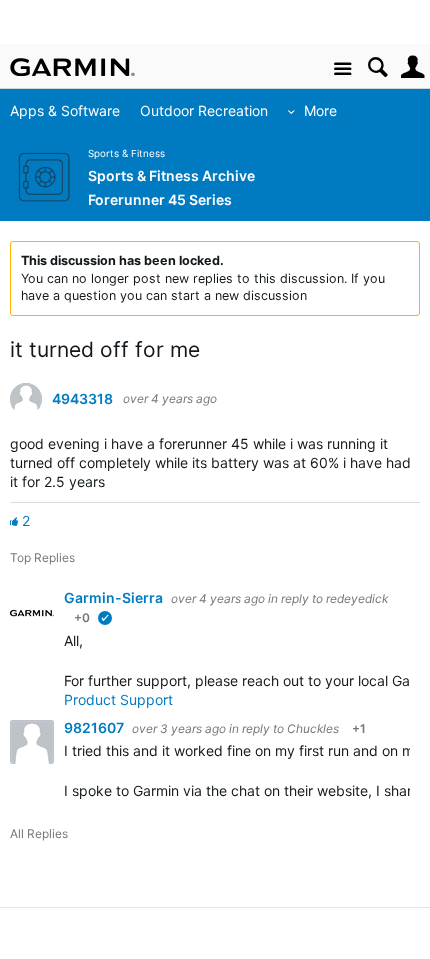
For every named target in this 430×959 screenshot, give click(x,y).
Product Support (118, 699)
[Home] (72, 67)
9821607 (95, 727)
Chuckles (313, 728)
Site (342, 69)
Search (377, 67)
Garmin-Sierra (115, 597)
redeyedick (357, 598)
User (412, 67)
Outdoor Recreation (204, 110)
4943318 (82, 399)
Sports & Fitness (126, 153)
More (320, 110)
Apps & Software (65, 110)
